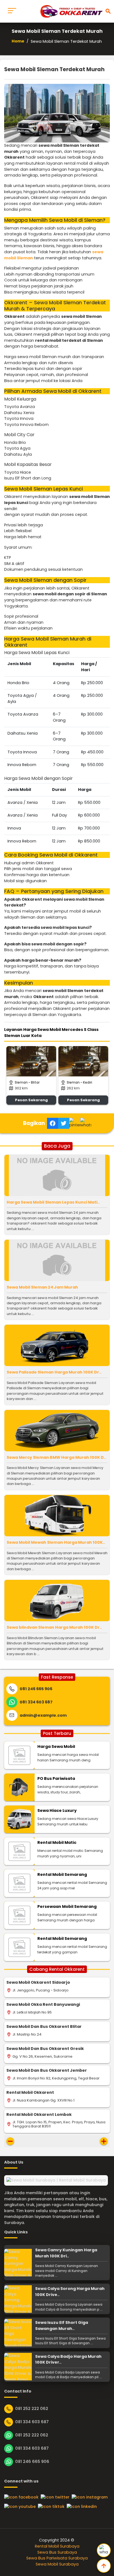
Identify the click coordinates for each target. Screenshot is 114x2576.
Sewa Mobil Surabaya (57, 2564)
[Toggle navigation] (12, 11)
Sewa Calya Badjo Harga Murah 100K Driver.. (68, 2359)
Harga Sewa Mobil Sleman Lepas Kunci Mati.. (53, 1202)
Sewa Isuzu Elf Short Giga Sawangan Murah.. (62, 2326)
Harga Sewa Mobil (56, 1746)
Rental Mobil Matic (57, 1842)
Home (18, 41)
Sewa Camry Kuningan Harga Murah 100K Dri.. (66, 2253)
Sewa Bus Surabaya (57, 2552)
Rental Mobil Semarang (62, 1874)
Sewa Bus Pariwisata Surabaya (57, 2558)
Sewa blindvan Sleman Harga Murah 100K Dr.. (54, 1627)
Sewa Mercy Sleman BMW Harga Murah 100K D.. (56, 1457)
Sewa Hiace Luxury (57, 1810)
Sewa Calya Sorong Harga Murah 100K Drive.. (70, 2292)
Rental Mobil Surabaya (57, 2546)
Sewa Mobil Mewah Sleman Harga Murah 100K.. (56, 1542)
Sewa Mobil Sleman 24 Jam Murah (42, 1287)
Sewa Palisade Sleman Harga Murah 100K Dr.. (54, 1372)
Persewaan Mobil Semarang (67, 1906)
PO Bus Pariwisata (56, 1778)
